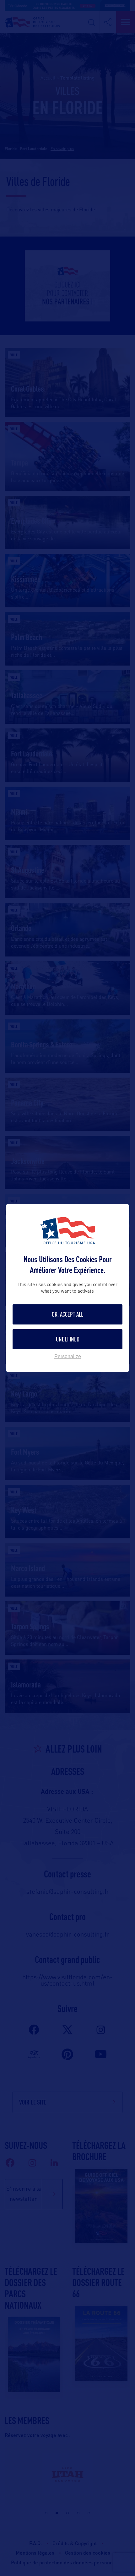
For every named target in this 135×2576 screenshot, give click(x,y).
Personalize (68, 1357)
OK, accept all (67, 1314)
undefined (68, 1339)
